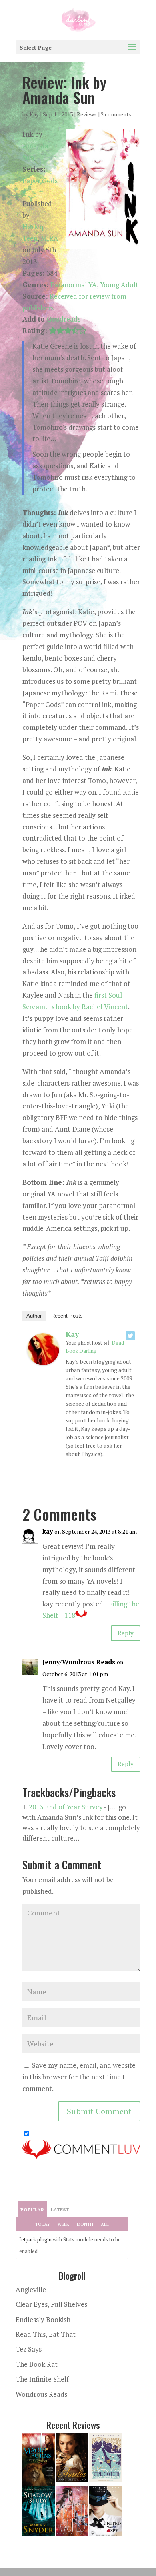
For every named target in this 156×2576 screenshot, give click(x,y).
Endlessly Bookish (43, 2319)
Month (85, 2224)
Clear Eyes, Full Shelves (51, 2304)
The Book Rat (37, 2364)
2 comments (116, 114)
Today (43, 2224)
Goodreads (64, 319)
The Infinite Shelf (42, 2379)
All (105, 2224)
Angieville (31, 2289)
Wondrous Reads (41, 2394)
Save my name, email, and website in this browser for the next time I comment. (79, 2077)
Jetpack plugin (35, 2239)
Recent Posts (67, 1316)
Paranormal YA (74, 285)
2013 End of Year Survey (66, 1807)
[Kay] (43, 1359)
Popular (32, 2210)
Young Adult (119, 285)
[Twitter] (130, 1336)
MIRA (50, 238)
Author (34, 1316)
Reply (126, 1633)
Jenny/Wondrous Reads (79, 1662)
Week (63, 2224)
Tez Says (29, 2349)
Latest (60, 2210)
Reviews (87, 114)
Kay (34, 114)
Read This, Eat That (46, 2334)
